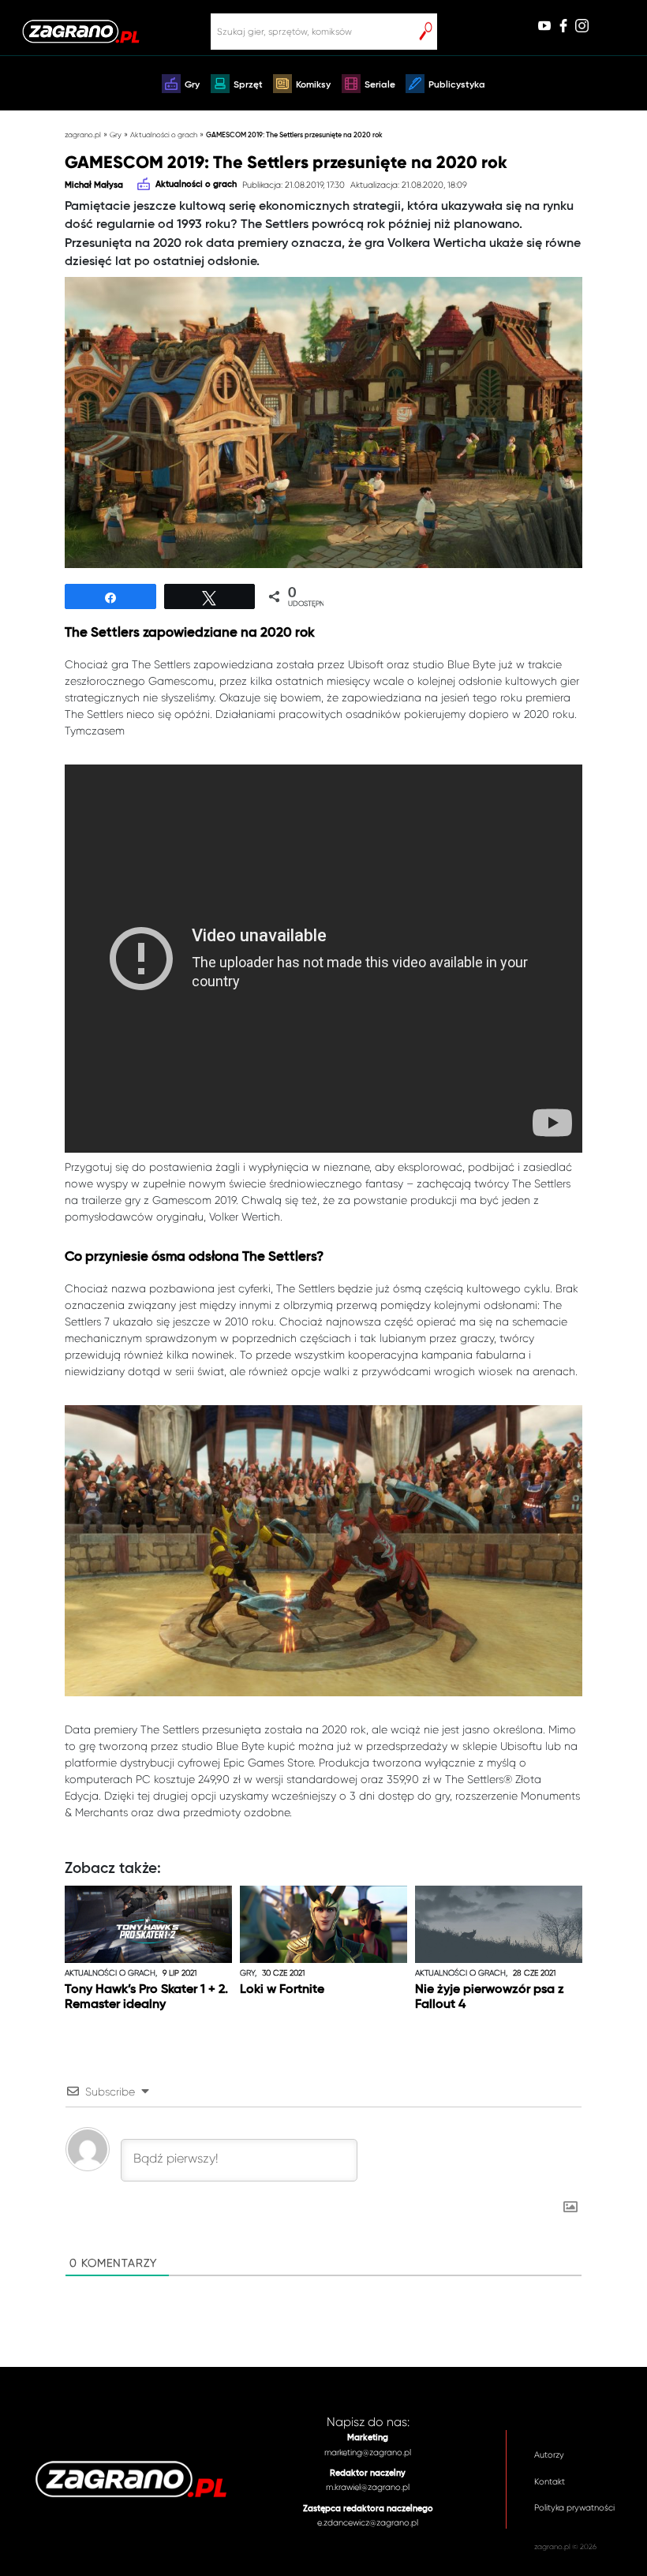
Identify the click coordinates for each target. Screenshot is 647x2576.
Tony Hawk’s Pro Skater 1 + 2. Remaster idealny (146, 1997)
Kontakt (550, 2482)
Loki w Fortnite (282, 1990)
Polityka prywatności (574, 2508)
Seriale (380, 85)
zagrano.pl (83, 135)
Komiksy (313, 85)
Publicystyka (457, 85)
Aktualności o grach (164, 135)
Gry (192, 85)
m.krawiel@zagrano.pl (368, 2487)
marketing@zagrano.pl (368, 2453)
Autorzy (549, 2455)
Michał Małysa (94, 185)
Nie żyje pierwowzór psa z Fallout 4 (490, 1997)
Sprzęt (248, 85)
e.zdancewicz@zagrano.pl (368, 2523)
